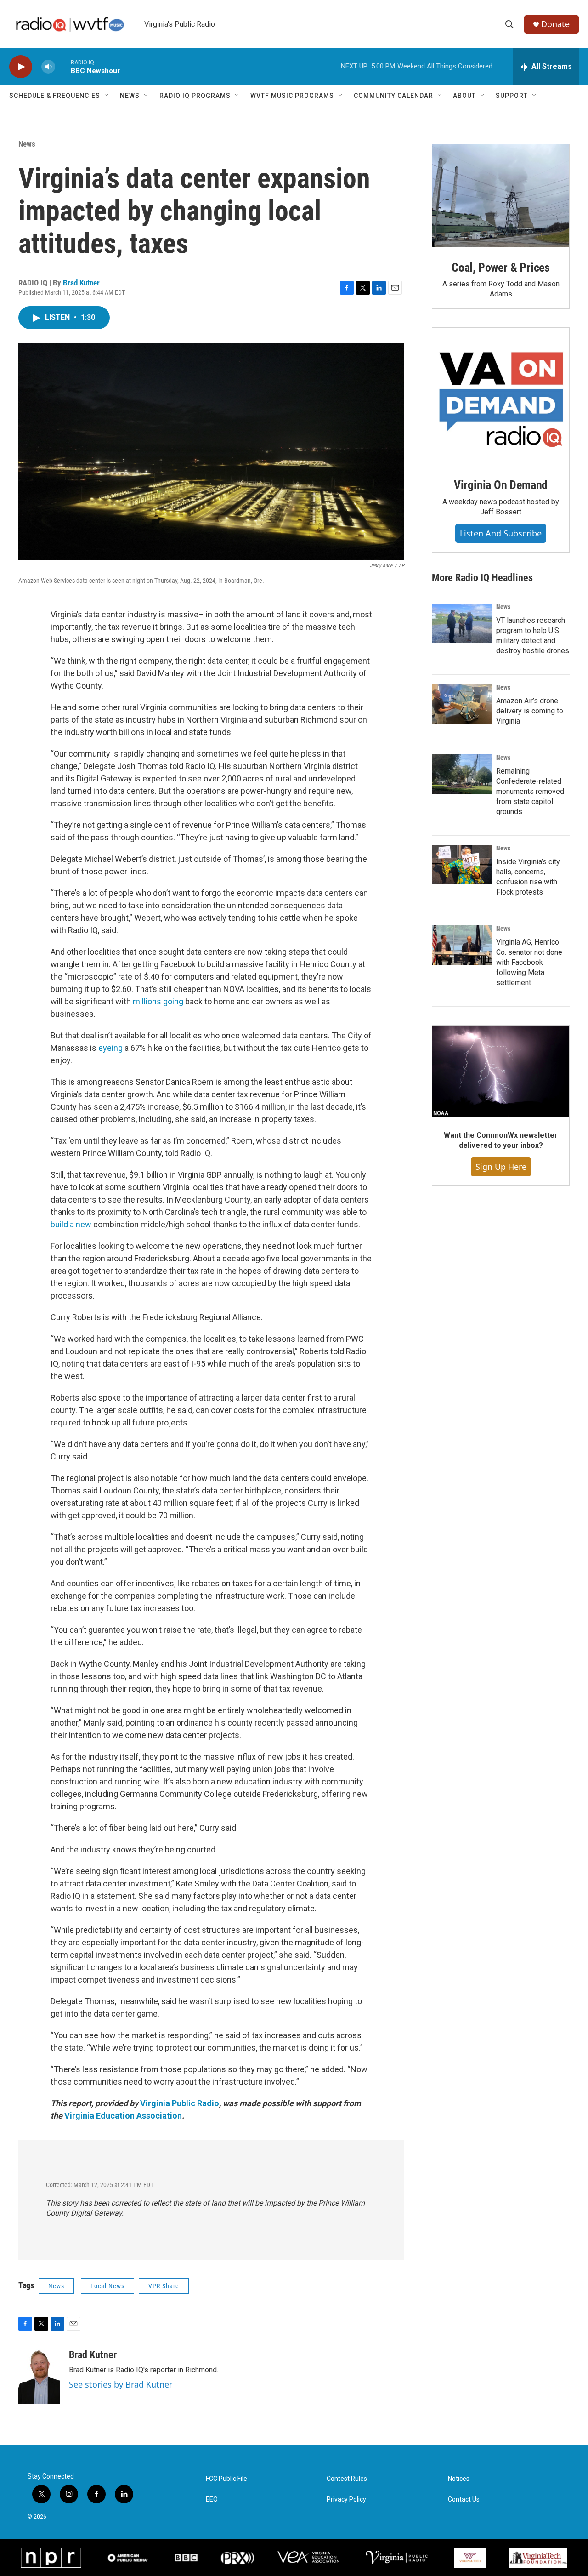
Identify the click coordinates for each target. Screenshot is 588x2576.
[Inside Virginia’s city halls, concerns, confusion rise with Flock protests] (462, 865)
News (130, 96)
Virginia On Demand (501, 485)
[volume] (48, 67)
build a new (71, 1224)
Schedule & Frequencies (55, 96)
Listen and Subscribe (501, 533)
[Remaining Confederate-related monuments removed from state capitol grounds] (462, 774)
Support (512, 96)
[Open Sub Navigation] (107, 96)
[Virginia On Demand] (501, 396)
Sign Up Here (501, 1167)
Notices (459, 2479)
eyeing (110, 1048)
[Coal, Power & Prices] (501, 196)
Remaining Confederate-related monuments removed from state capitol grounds (530, 791)
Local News (107, 2286)
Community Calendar (393, 96)
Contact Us (464, 2499)
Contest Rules (347, 2479)
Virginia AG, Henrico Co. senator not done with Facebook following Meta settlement (529, 962)
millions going (159, 1001)
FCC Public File (226, 2479)
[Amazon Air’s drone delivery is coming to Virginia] (462, 704)
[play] (21, 67)
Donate (555, 24)
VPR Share (164, 2286)
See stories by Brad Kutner (121, 2384)
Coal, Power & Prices (501, 268)
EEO (212, 2499)
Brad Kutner (81, 283)
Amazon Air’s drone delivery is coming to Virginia (530, 711)
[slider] (63, 66)
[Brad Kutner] (39, 2377)
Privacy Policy (346, 2499)
